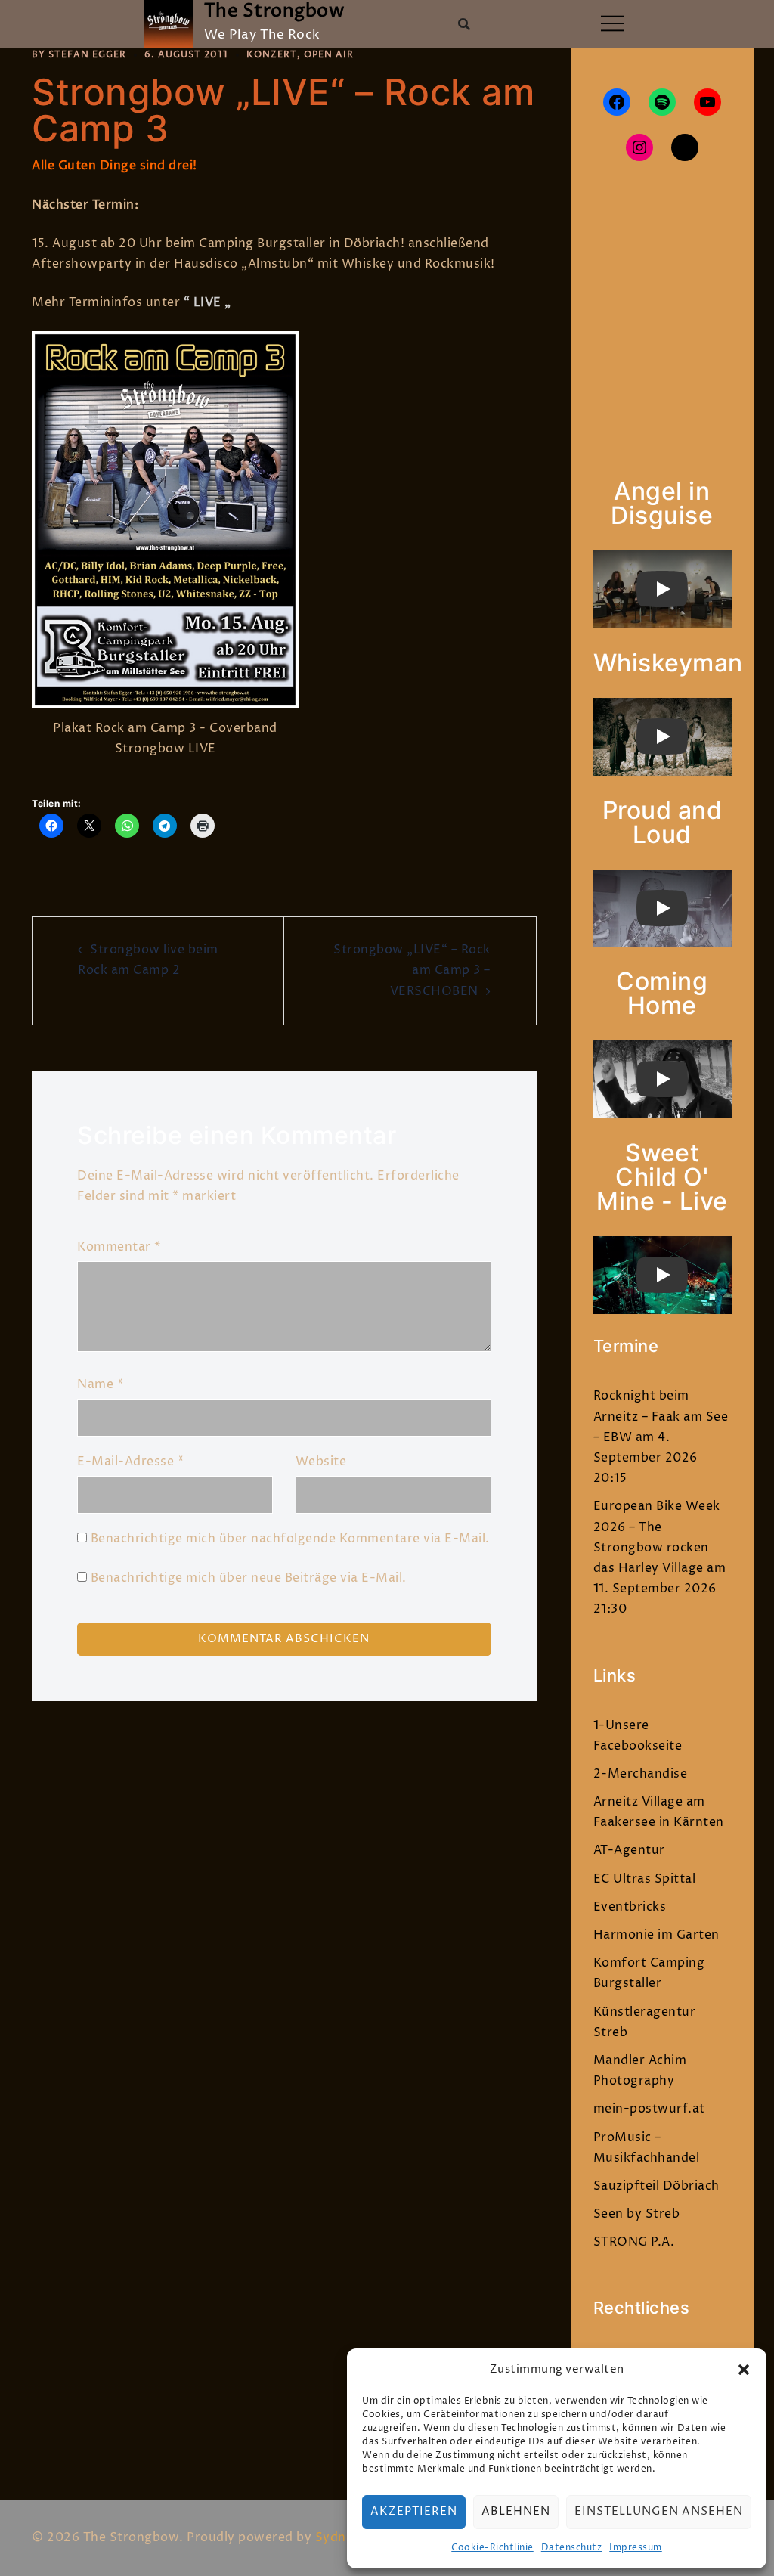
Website (321, 1462)
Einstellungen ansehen (659, 2511)
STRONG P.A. (634, 2242)
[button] (744, 2370)
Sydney (338, 2537)
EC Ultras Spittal (645, 1879)
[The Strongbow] (169, 24)
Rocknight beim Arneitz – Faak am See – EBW (661, 1416)
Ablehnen (516, 2511)
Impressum (636, 2548)
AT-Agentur (629, 1850)
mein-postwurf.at (649, 2109)
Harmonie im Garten (656, 1935)
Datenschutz (572, 2548)
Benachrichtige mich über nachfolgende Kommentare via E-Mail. (290, 1539)
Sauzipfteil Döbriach (656, 2186)
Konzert (272, 55)
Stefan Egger (87, 55)
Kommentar (119, 1247)
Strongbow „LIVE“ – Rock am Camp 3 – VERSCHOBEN (412, 970)
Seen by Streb (637, 2214)
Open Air (329, 55)
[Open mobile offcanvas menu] (612, 25)
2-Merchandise (641, 1774)
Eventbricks (630, 1907)
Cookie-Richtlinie (492, 2548)
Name (100, 1384)
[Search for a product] (464, 24)
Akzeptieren (414, 2511)
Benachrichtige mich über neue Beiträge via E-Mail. (249, 1578)
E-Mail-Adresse (130, 1462)
